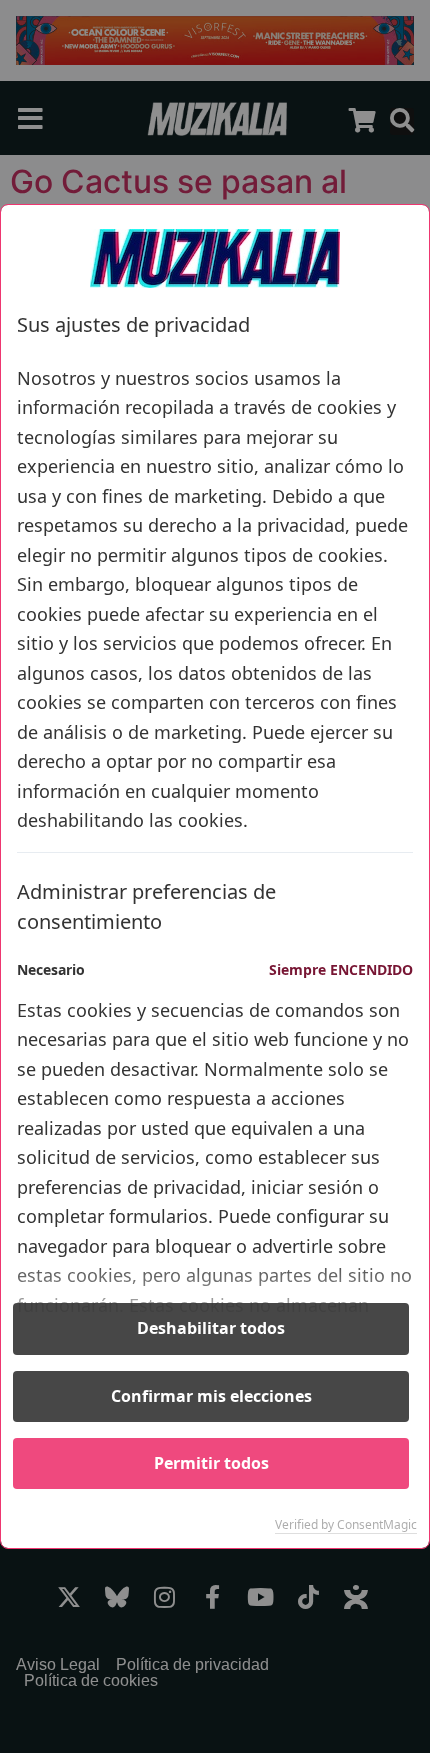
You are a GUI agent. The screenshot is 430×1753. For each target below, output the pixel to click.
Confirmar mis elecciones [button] (211, 1396)
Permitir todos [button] (211, 1463)
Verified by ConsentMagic (346, 1525)
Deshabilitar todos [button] (211, 1328)
